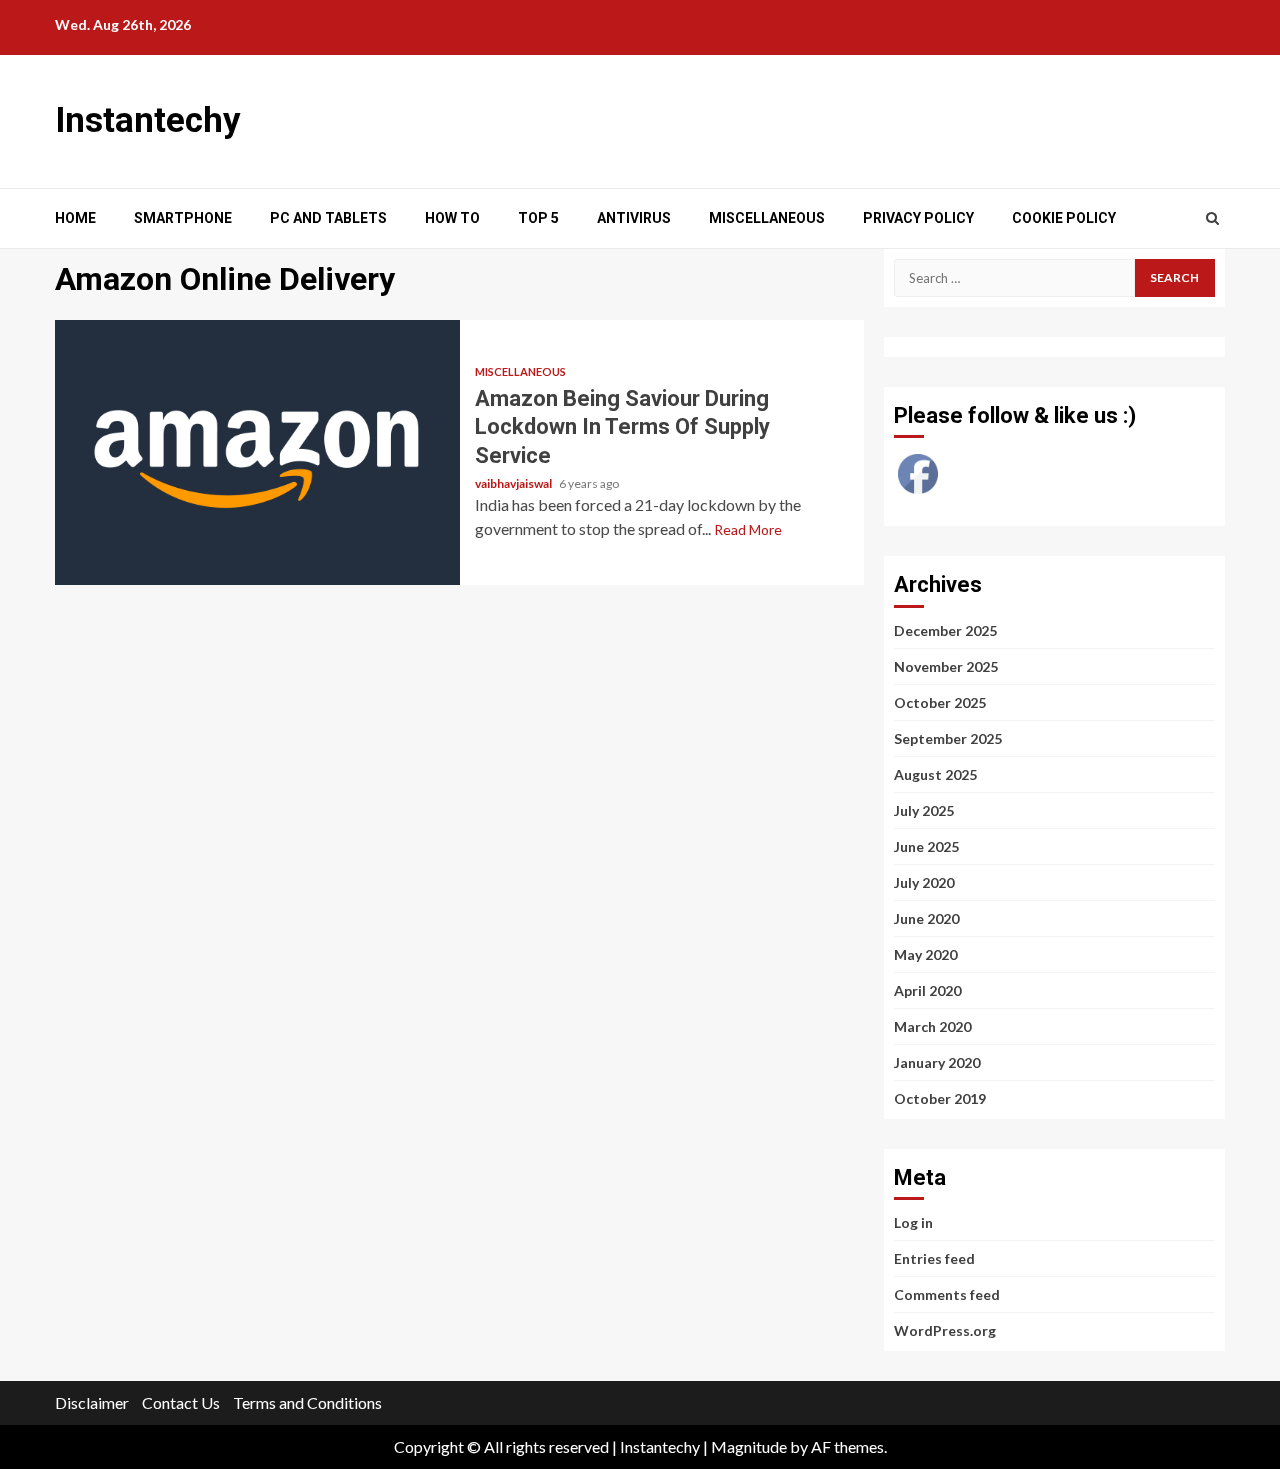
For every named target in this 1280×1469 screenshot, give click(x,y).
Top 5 (538, 218)
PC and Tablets (328, 218)
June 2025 (926, 846)
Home (75, 218)
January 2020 (937, 1062)
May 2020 (925, 954)
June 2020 (926, 918)
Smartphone (183, 218)
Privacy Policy (918, 218)
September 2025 (948, 738)
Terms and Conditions (307, 1402)
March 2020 (932, 1026)
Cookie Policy (1064, 218)
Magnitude (749, 1446)
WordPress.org (945, 1330)
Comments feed (947, 1294)
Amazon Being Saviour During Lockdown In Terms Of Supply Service (257, 452)
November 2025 (946, 666)
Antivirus (634, 218)
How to (452, 218)
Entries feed (934, 1258)
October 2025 (940, 702)
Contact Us (181, 1402)
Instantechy (148, 120)
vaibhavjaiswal (514, 483)
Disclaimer (92, 1402)
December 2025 (945, 630)
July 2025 (924, 810)
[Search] (1212, 218)
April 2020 (927, 990)
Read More (748, 529)
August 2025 (935, 774)
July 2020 (924, 882)
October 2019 (940, 1098)
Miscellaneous (767, 218)
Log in (913, 1222)
